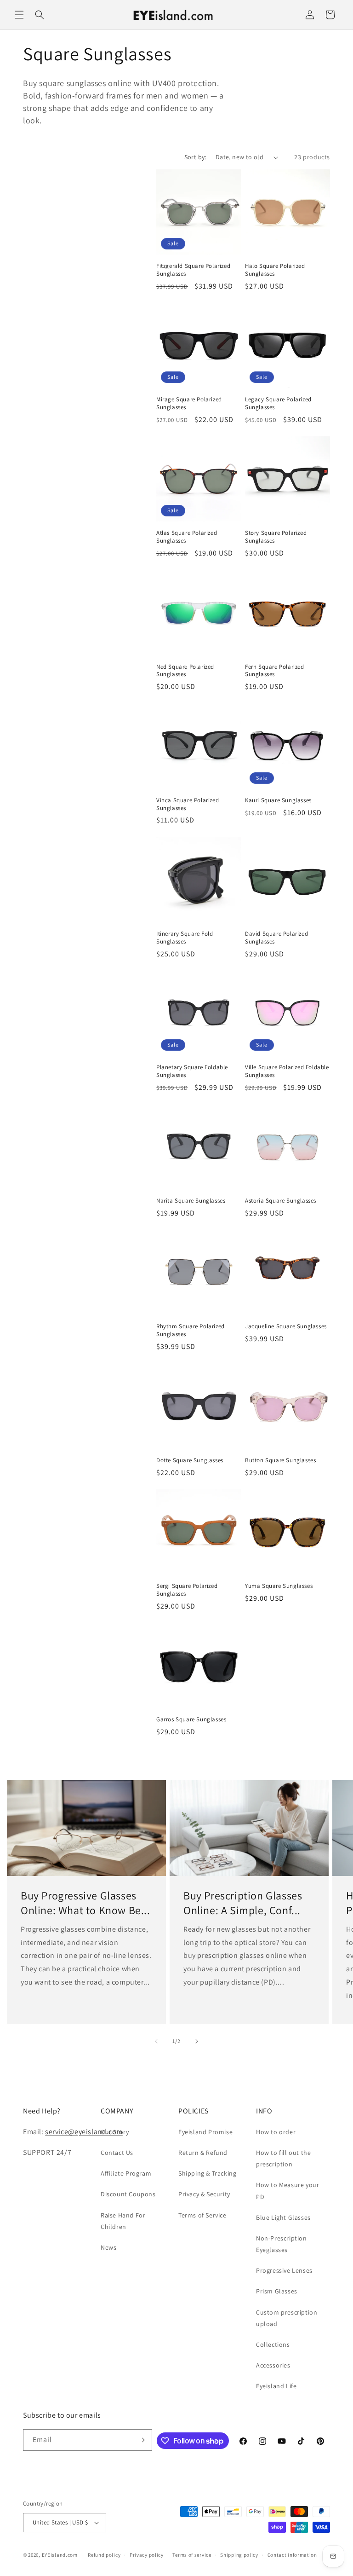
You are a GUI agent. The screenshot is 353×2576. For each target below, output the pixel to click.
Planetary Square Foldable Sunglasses (192, 1071)
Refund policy (104, 2555)
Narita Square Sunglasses (191, 1201)
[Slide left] (156, 2041)
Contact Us (117, 2153)
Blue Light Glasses (283, 2217)
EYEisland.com (60, 2555)
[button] (19, 15)
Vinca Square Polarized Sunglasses (188, 804)
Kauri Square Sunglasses (278, 800)
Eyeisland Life (276, 2386)
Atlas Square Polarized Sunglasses (187, 537)
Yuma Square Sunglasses (279, 1586)
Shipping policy (239, 2555)
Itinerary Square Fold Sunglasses (185, 938)
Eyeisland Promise (205, 2132)
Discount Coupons (128, 2194)
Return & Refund (203, 2153)
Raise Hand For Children (123, 2221)
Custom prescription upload (287, 2318)
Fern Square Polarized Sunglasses (275, 671)
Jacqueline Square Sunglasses (286, 1326)
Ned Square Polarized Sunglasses (185, 671)
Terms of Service (202, 2215)
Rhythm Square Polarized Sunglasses (191, 1330)
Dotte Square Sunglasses (190, 1460)
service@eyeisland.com (84, 2132)
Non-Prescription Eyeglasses (282, 2244)
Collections (273, 2344)
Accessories (273, 2365)
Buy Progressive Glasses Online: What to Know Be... (85, 1903)
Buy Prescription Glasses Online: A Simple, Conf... (243, 1903)
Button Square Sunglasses (280, 1460)
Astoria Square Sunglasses (281, 1201)
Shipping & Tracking (207, 2173)
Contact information (292, 2555)
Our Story (115, 2132)
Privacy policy (147, 2555)
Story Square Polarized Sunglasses (276, 537)
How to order (276, 2132)
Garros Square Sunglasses (191, 1719)
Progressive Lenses (284, 2270)
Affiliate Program (126, 2173)
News (108, 2247)
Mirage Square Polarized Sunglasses (189, 403)
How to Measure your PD (288, 2191)
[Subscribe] (142, 2440)
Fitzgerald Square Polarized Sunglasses (193, 270)
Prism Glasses (277, 2291)
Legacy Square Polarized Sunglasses (278, 403)
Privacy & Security (204, 2194)
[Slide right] (197, 2041)
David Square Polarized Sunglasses (276, 938)
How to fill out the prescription (283, 2158)
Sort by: (195, 157)
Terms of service (192, 2555)
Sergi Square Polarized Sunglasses (187, 1590)
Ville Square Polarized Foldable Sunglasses (287, 1071)
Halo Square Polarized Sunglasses (275, 270)
